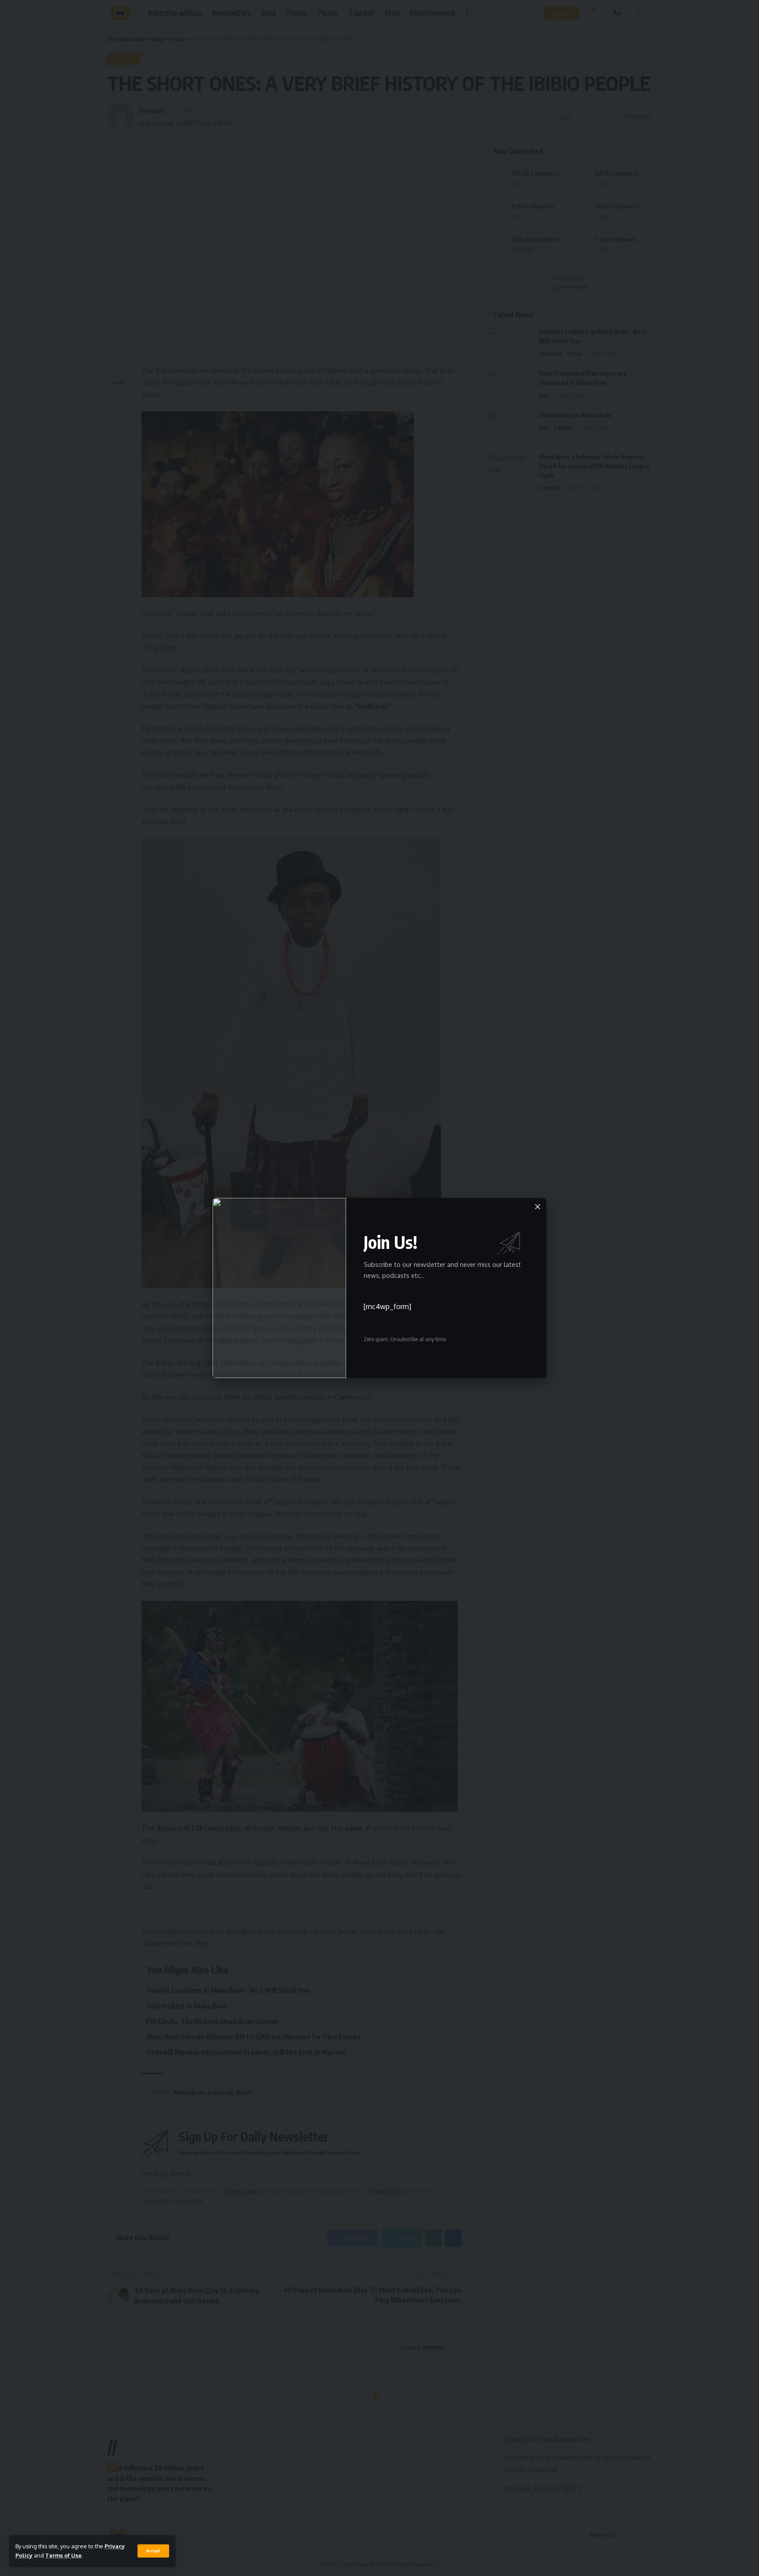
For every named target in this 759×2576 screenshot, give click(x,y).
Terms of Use (63, 2555)
